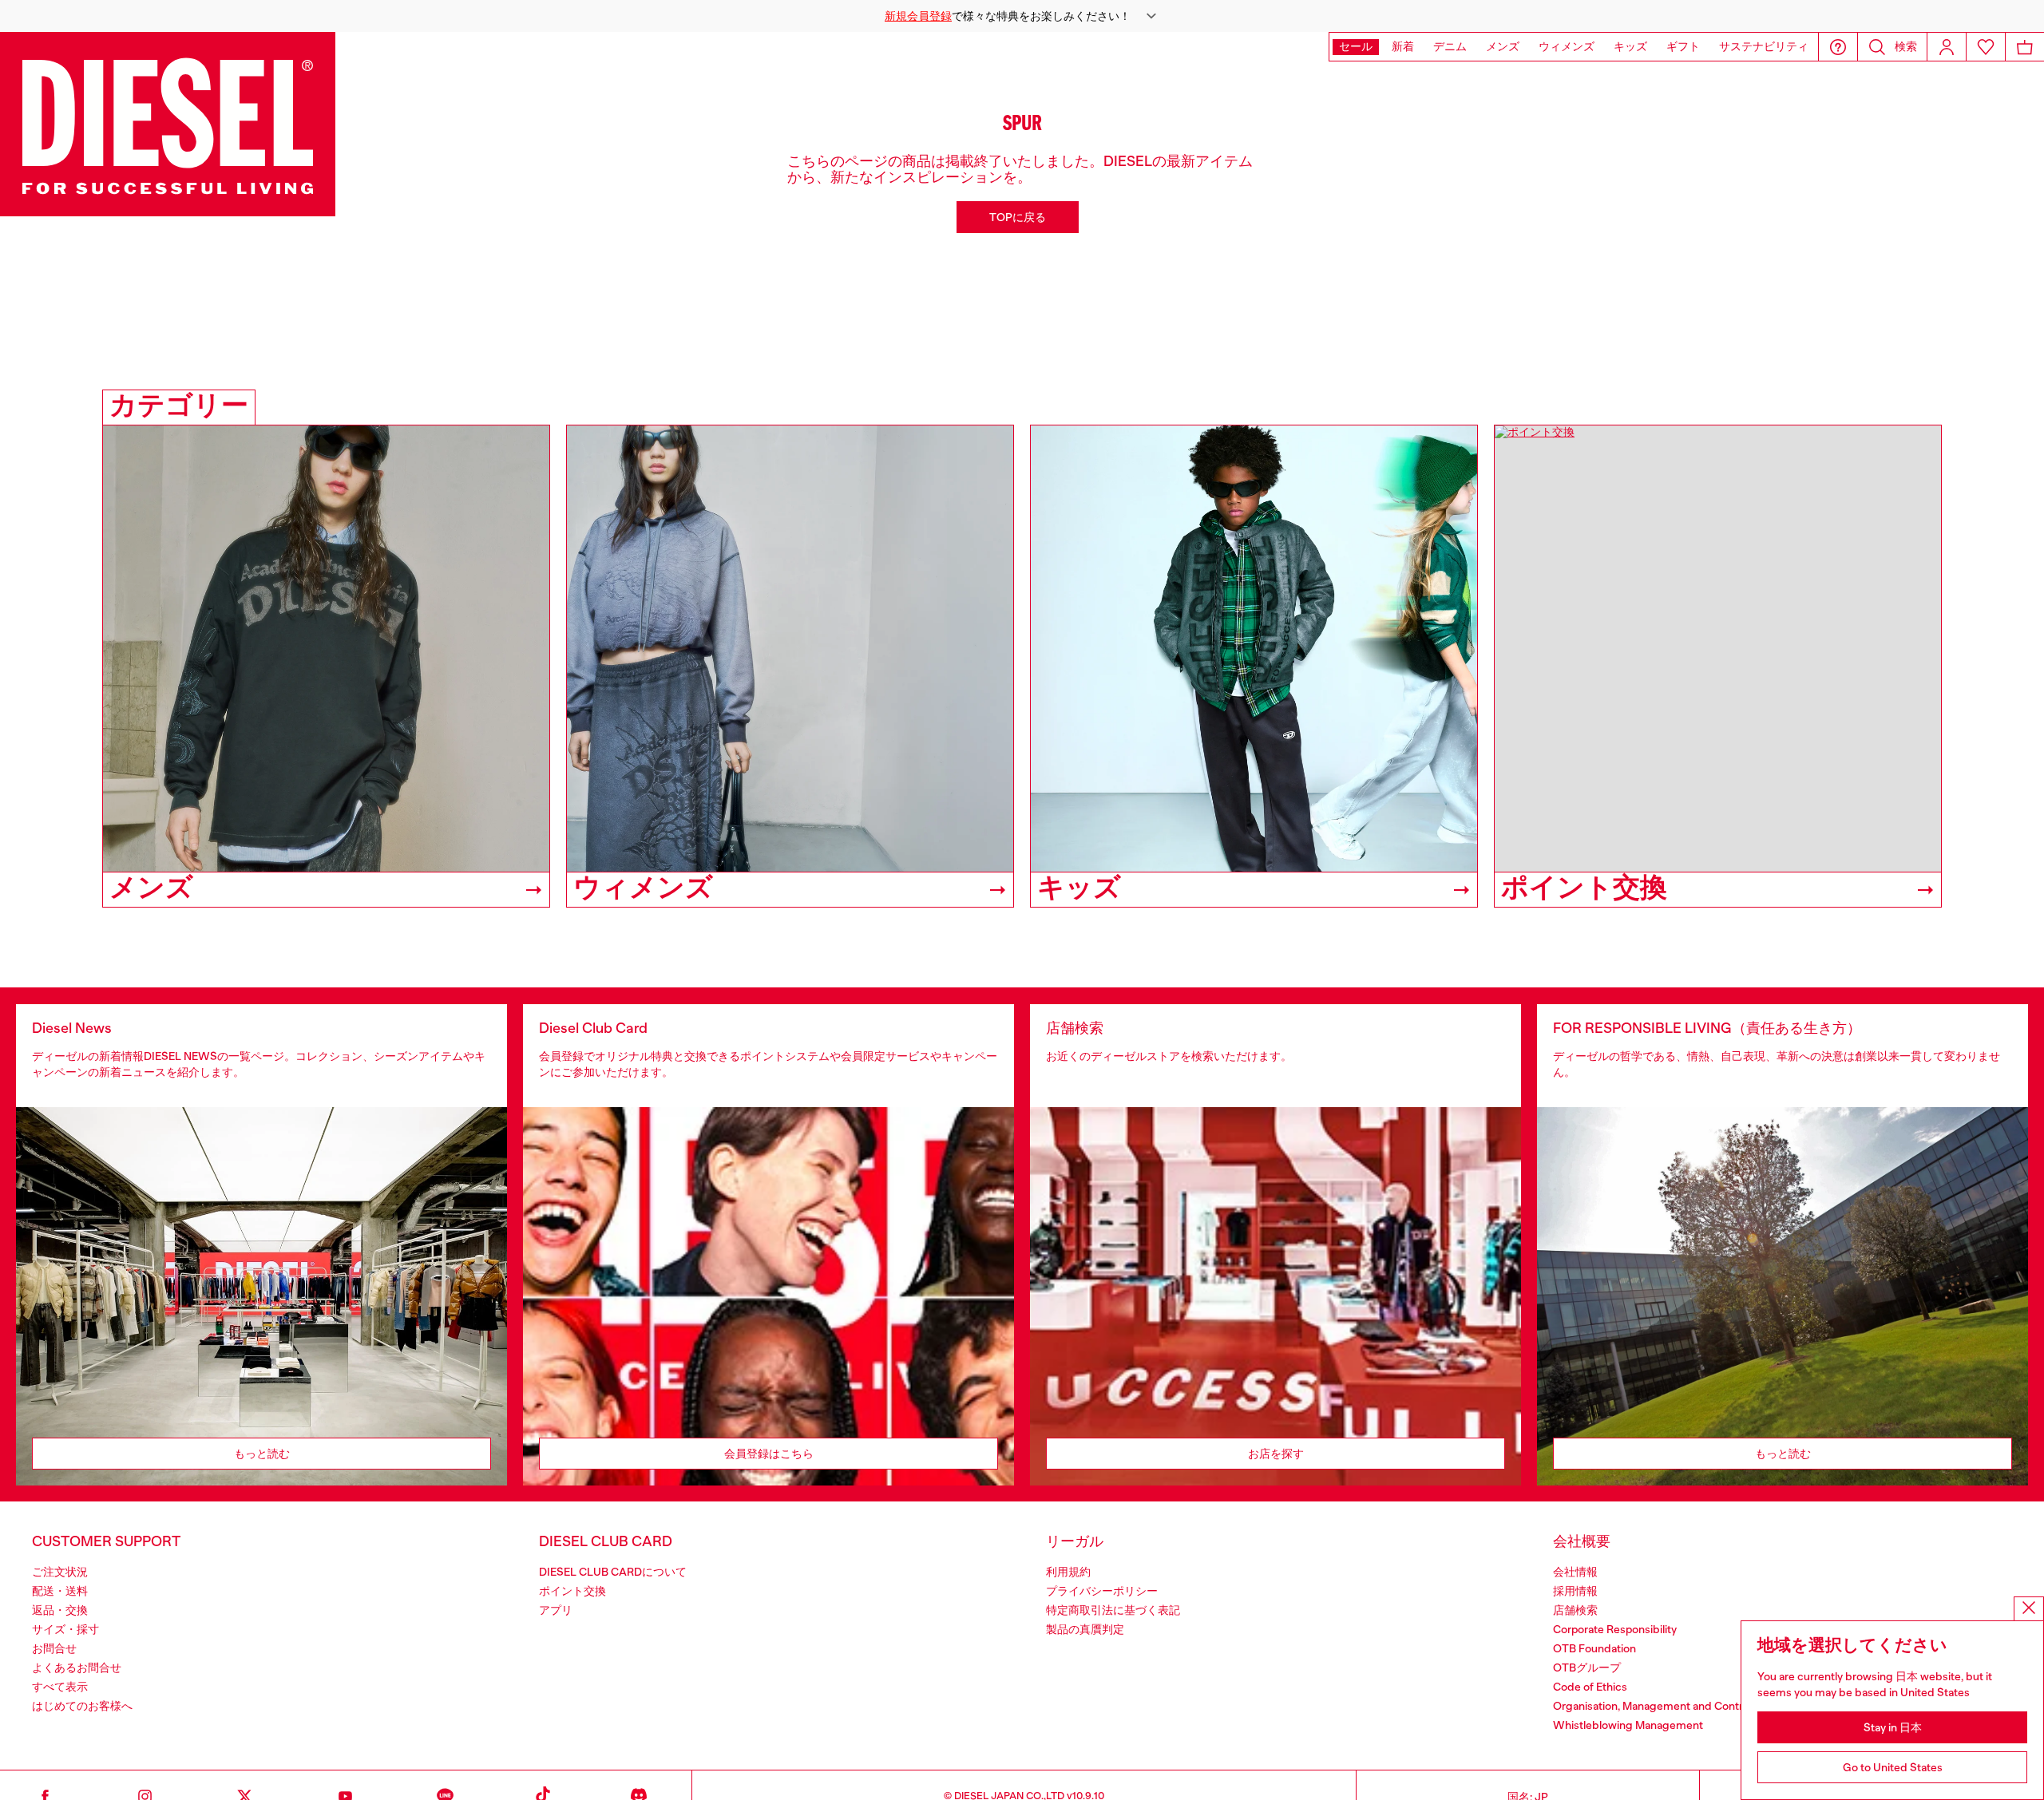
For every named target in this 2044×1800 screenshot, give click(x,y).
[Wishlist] (1986, 47)
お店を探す (1276, 1454)
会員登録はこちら (769, 1454)
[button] (1022, 16)
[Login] (1947, 47)
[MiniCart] (2025, 47)
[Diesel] (168, 124)
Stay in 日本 (1893, 1727)
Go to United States (1893, 1767)
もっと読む (262, 1454)
